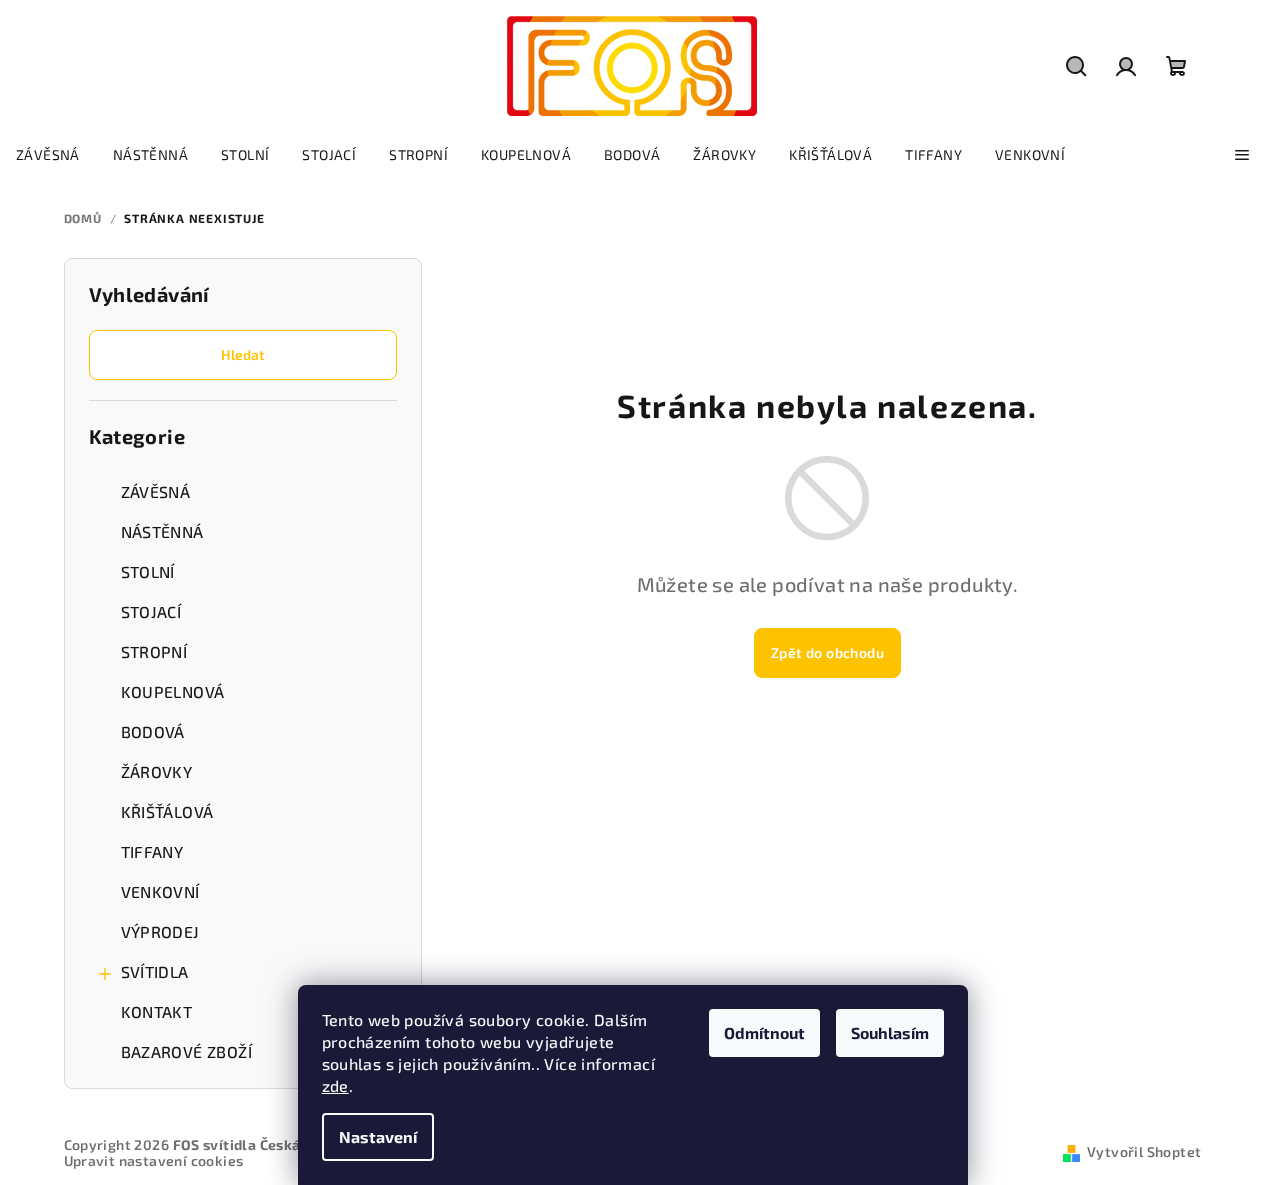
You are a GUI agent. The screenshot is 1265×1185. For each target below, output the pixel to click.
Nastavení (378, 1136)
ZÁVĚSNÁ (156, 491)
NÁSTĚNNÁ (162, 531)
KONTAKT (157, 1011)
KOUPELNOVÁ (173, 691)
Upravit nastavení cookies (154, 1160)
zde (335, 1085)
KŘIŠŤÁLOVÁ (167, 811)
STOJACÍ (151, 611)
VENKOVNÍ (160, 891)
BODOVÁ (153, 731)
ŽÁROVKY (157, 771)
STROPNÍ (154, 651)
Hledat (243, 354)
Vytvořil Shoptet (1144, 1151)
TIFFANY (152, 851)
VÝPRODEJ (160, 931)
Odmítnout (764, 1032)
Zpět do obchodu (827, 652)
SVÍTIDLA (155, 971)
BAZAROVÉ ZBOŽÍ (187, 1051)
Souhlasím (890, 1032)
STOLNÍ (148, 571)
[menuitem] (48, 155)
